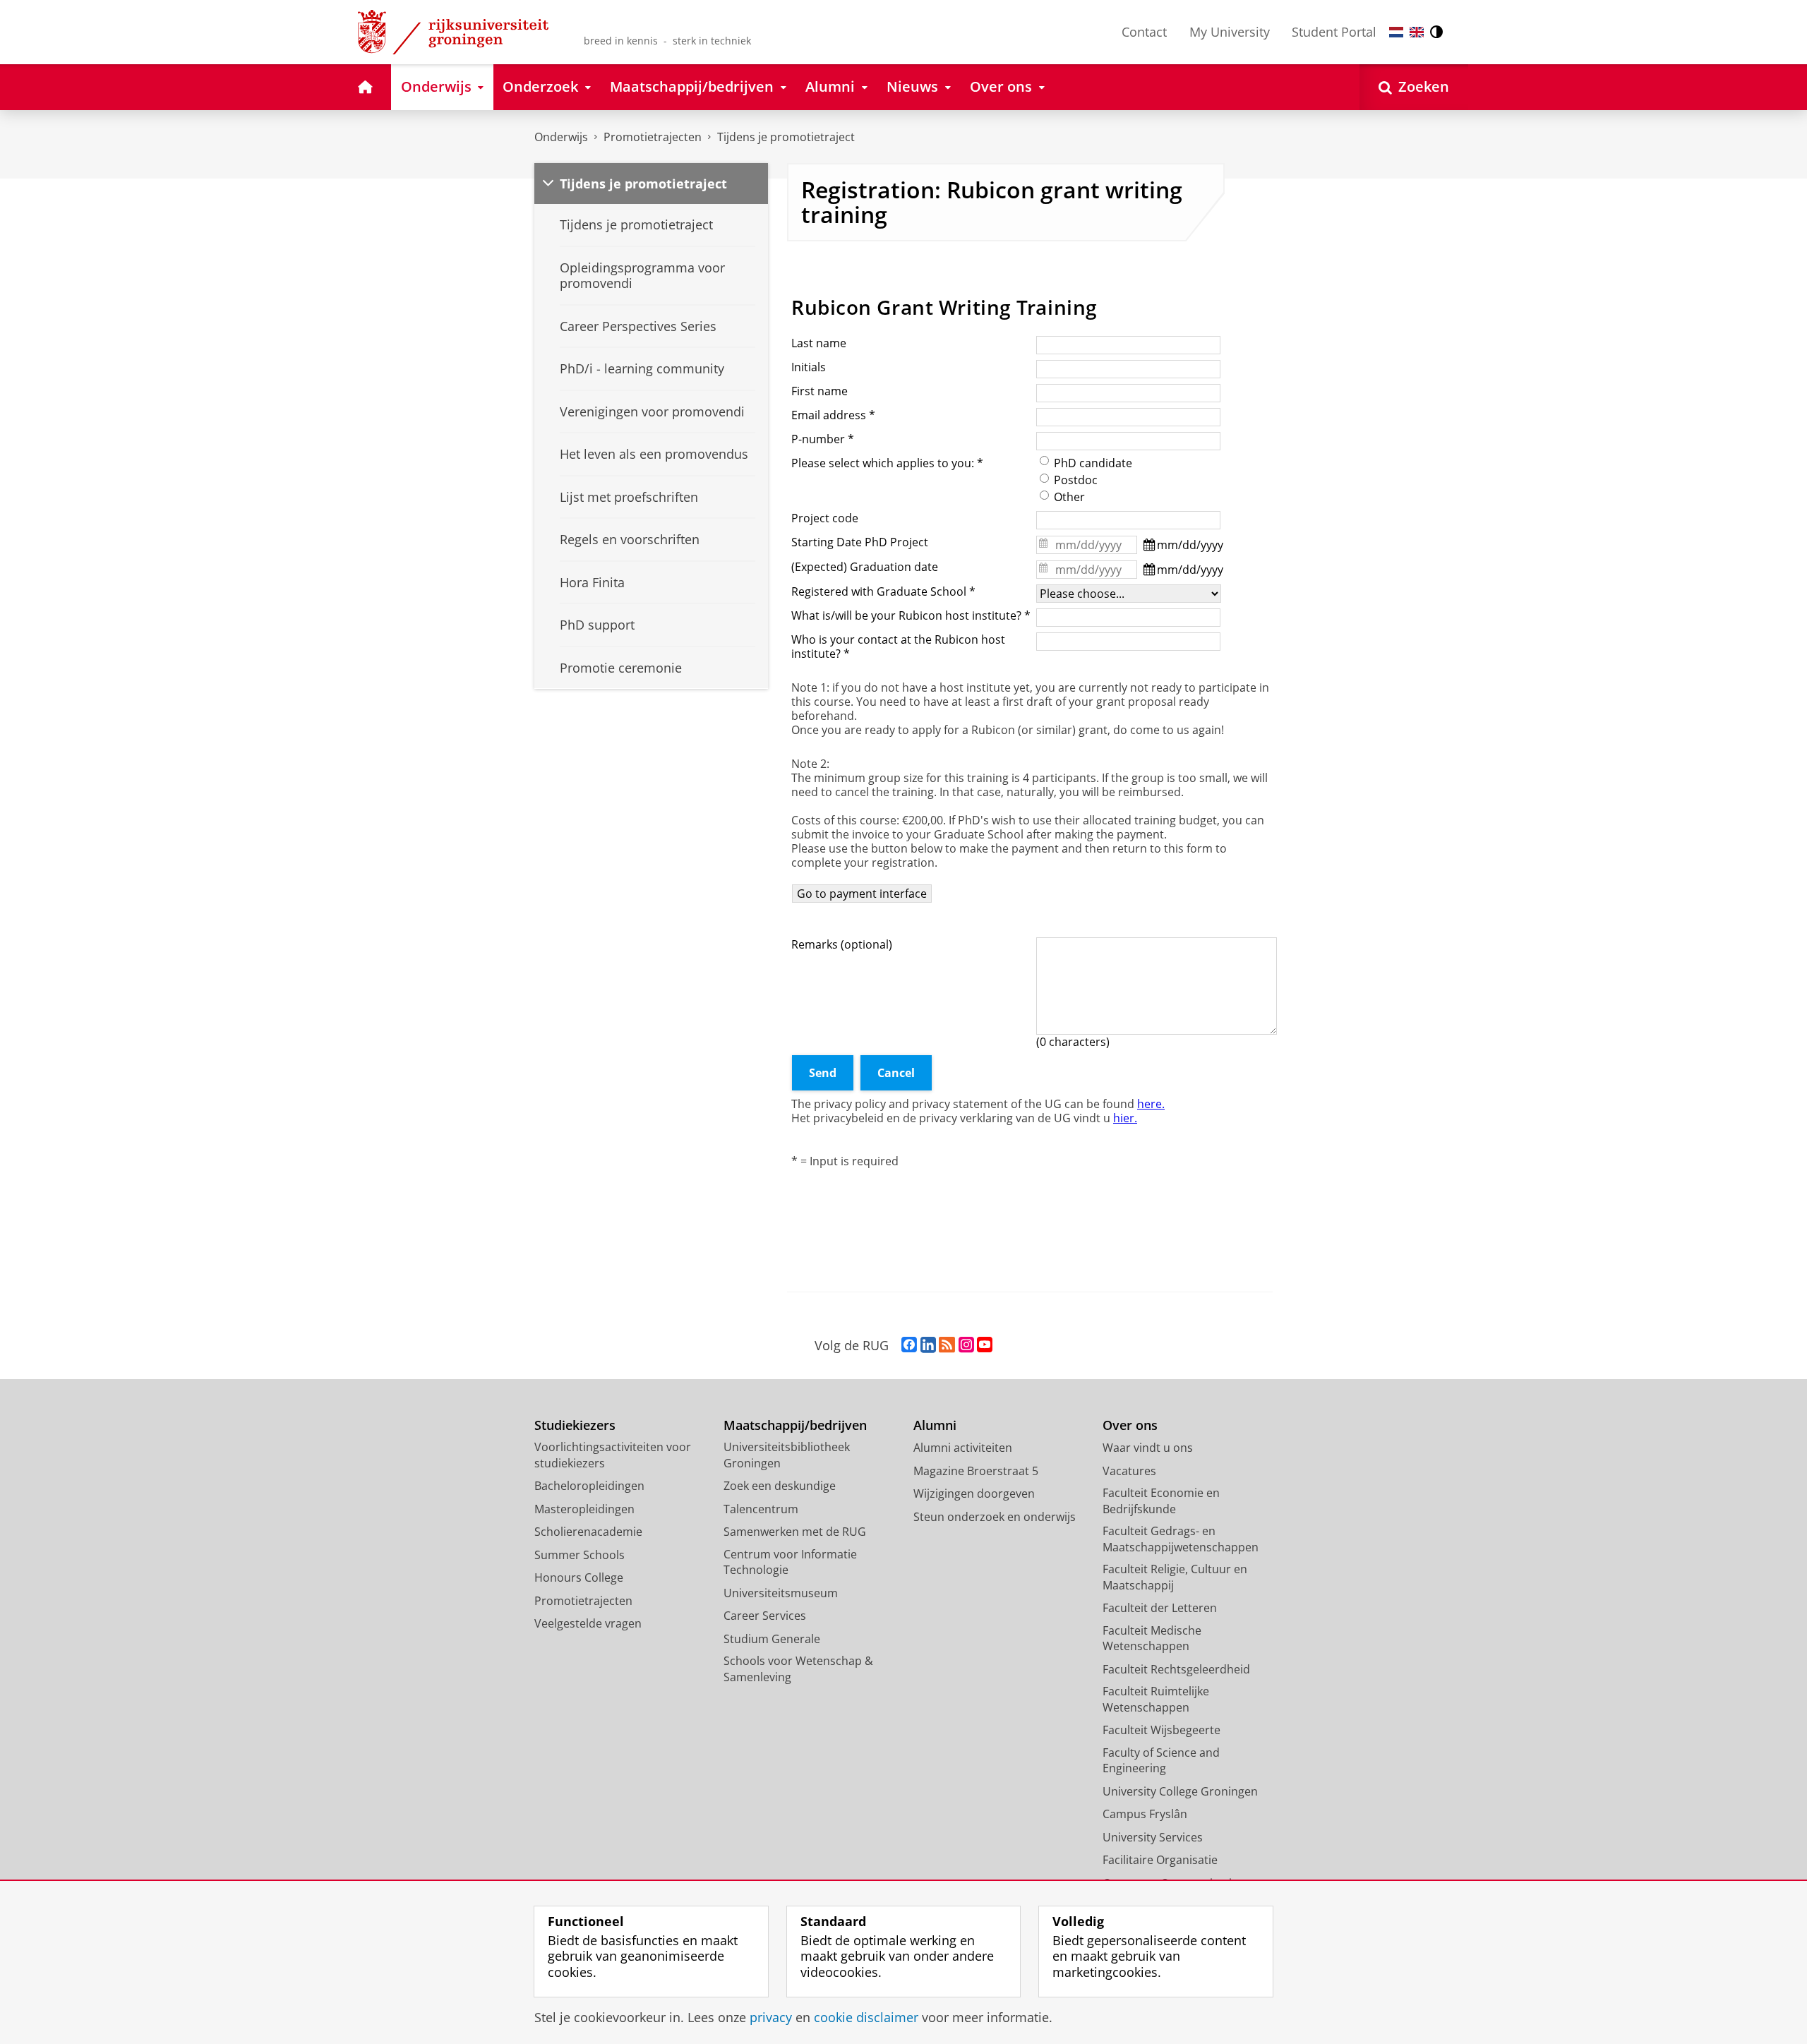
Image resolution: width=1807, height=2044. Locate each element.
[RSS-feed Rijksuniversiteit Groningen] (947, 1345)
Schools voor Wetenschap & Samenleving (798, 1669)
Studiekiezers (575, 1425)
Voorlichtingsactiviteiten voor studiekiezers (613, 1455)
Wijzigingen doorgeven (974, 1493)
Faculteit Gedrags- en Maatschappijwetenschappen (1181, 1539)
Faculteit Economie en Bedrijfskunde (1161, 1501)
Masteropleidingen (584, 1509)
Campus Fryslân (1145, 1814)
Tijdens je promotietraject (786, 137)
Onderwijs (561, 137)
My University (1230, 32)
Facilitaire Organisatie (1160, 1860)
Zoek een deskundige (780, 1486)
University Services (1153, 1837)
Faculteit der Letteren (1160, 1608)
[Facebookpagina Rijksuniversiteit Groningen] (909, 1345)
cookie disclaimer (866, 2018)
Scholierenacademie (588, 1532)
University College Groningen (1180, 1791)
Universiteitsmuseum (781, 1593)
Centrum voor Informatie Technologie (790, 1562)
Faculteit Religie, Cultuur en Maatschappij (1175, 1577)
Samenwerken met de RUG (795, 1532)
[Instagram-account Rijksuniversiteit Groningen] (966, 1345)
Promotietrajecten (653, 137)
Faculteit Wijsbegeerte (1161, 1730)
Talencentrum (761, 1509)
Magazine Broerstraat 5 (976, 1471)
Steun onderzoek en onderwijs (995, 1517)
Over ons (1130, 1425)
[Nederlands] (1396, 32)
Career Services (765, 1616)
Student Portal (1334, 32)
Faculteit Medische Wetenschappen (1152, 1639)
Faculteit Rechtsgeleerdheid (1176, 1669)
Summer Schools (580, 1555)
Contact (1144, 32)
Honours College (579, 1577)
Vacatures (1129, 1471)
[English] (1417, 32)
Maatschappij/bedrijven (795, 1425)
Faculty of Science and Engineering (1161, 1761)
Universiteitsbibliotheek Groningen (787, 1455)
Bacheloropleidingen (589, 1486)
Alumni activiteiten (963, 1448)
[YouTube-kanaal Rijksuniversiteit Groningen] (985, 1345)
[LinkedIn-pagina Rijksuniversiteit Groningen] (928, 1345)
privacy (771, 2018)
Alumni (935, 1425)
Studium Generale (772, 1639)
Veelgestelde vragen (588, 1623)
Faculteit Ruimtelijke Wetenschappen (1156, 1699)
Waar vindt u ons (1148, 1448)
